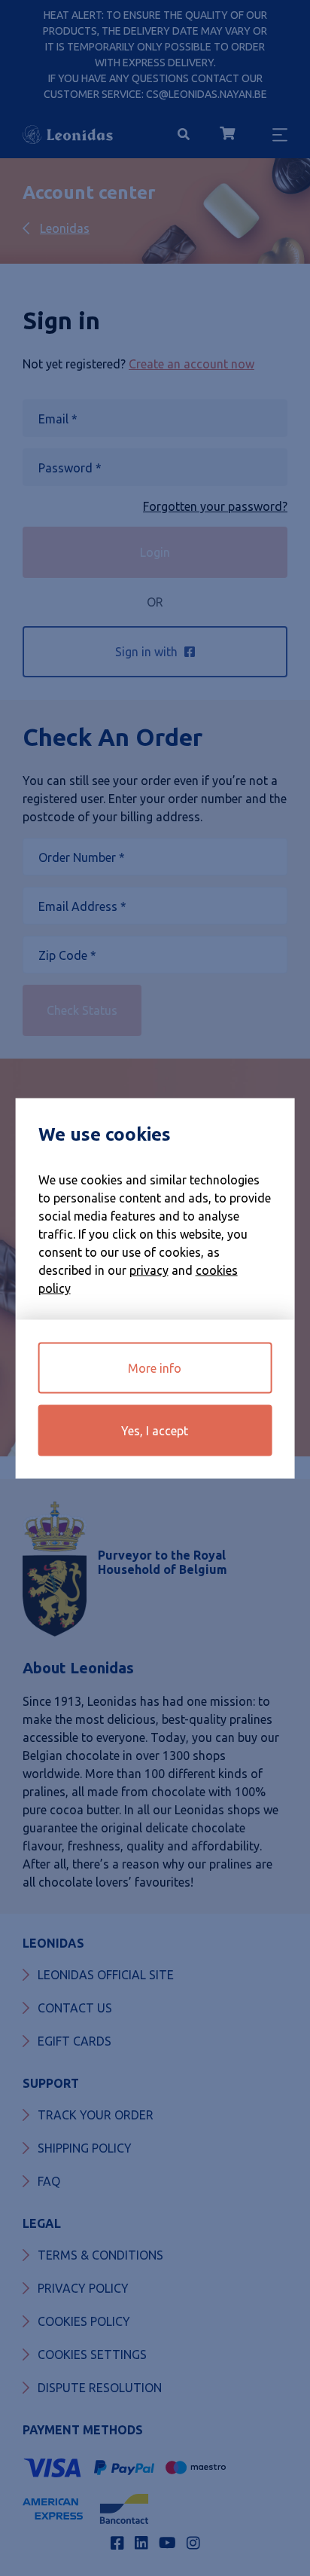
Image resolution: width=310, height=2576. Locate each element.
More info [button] (155, 1367)
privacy (149, 1270)
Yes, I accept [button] (155, 1430)
